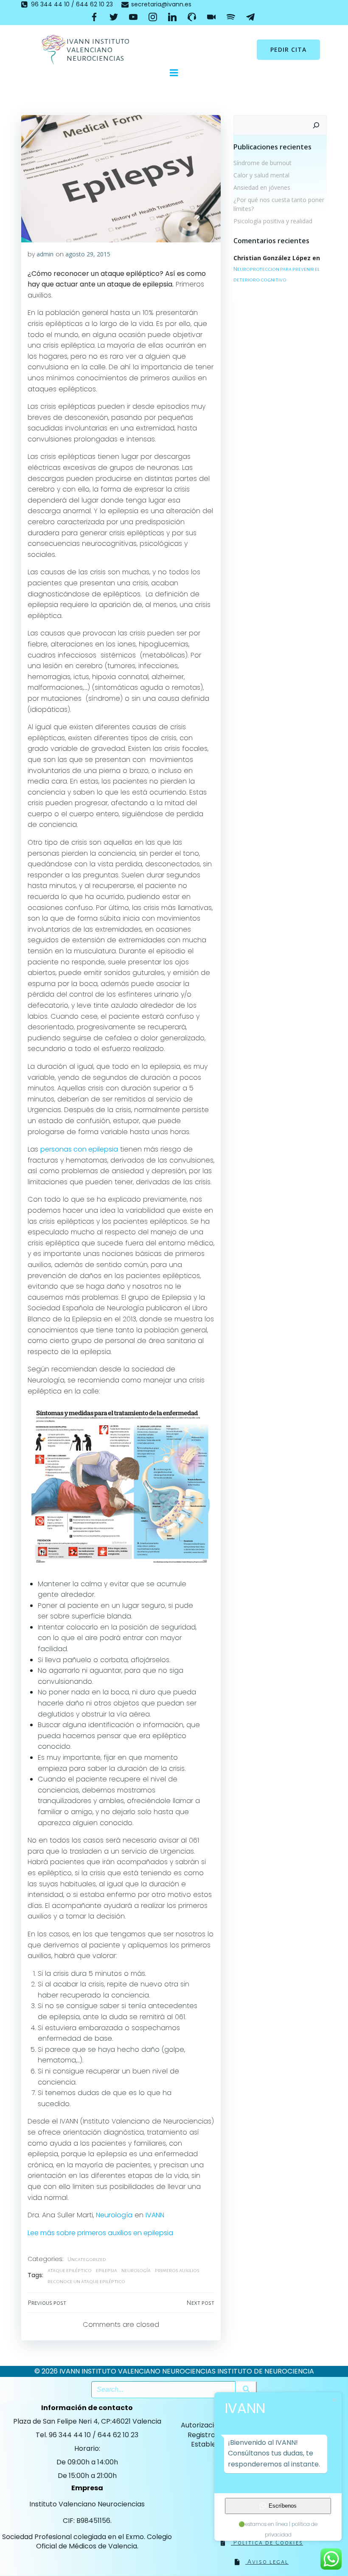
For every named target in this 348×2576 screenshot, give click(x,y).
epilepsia (107, 2270)
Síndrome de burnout (262, 163)
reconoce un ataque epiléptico (86, 2281)
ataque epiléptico (70, 2270)
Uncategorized (87, 2259)
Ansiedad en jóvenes (262, 187)
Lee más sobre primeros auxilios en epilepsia (100, 2233)
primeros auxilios (177, 2270)
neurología (136, 2270)
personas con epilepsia (79, 1149)
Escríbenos (283, 2506)
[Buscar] (316, 125)
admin (45, 254)
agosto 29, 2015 (88, 254)
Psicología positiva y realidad (273, 221)
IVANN (155, 2215)
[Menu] (174, 73)
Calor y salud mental (261, 175)
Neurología (114, 2215)
